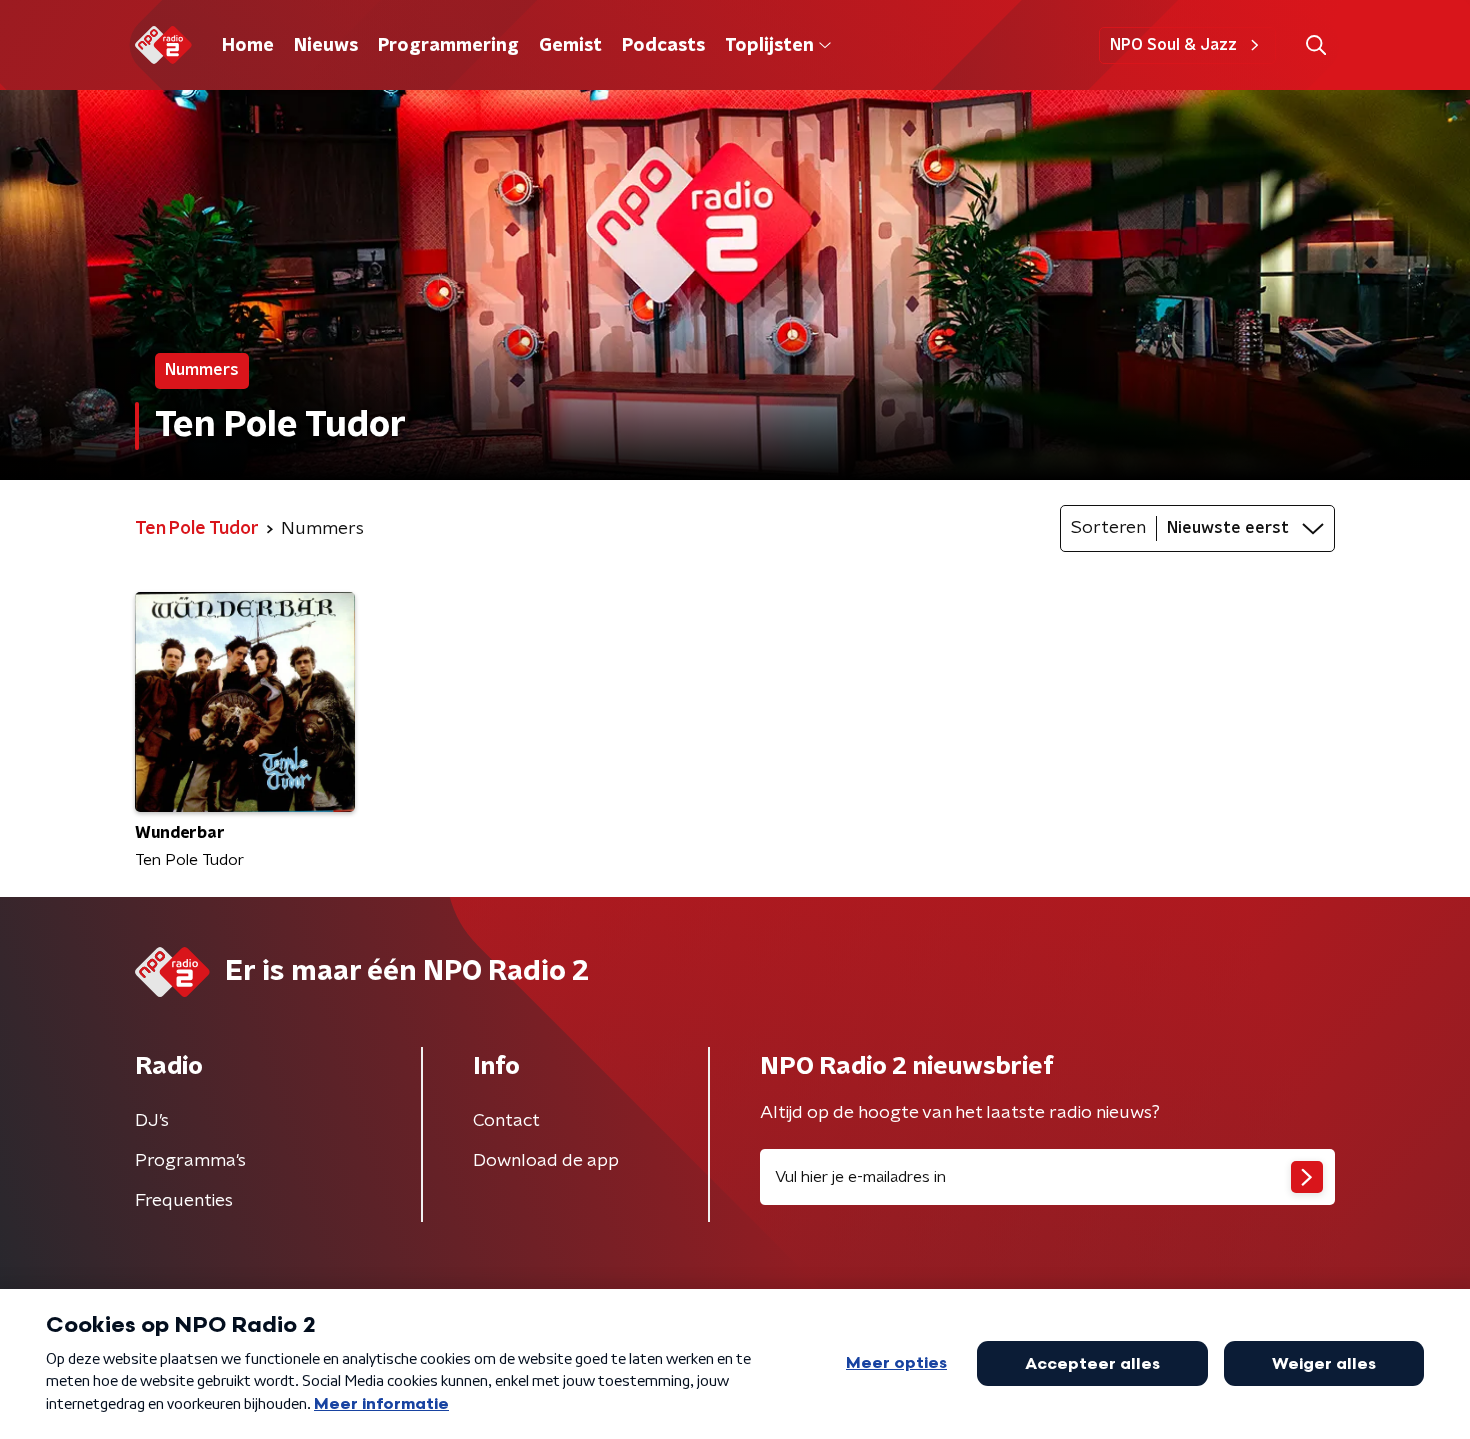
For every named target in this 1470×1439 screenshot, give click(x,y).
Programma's (190, 1161)
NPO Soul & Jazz (1173, 45)
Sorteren (1108, 528)
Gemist (570, 46)
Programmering (448, 46)
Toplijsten (769, 46)
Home (248, 46)
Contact (506, 1121)
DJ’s (152, 1121)
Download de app (546, 1161)
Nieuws (326, 46)
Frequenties (184, 1201)
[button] (1315, 45)
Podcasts (663, 46)
